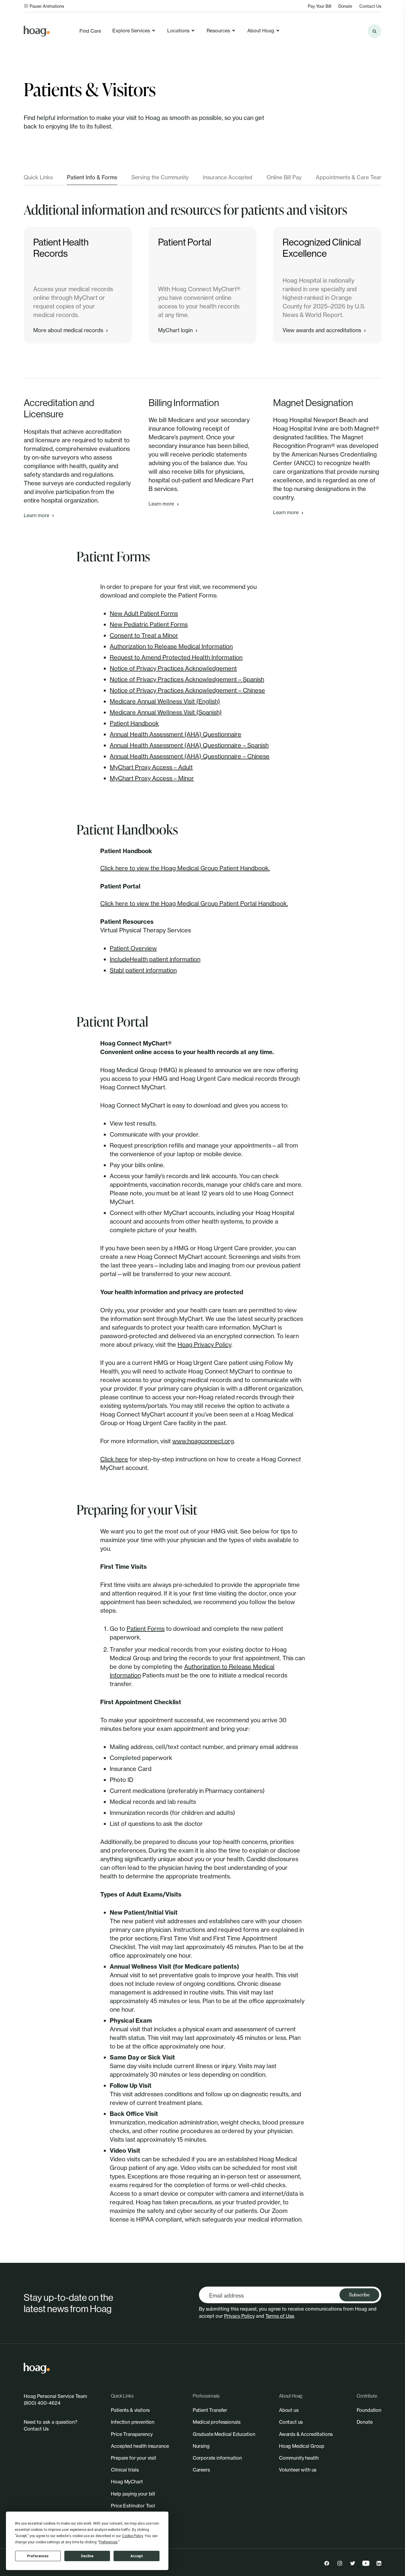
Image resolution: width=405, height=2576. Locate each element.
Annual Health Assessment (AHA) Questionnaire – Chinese (190, 756)
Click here (114, 1459)
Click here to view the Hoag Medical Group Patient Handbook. (185, 868)
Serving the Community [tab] (160, 177)
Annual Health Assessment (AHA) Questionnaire (176, 734)
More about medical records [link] (68, 330)
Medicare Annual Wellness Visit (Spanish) (166, 712)
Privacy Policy (239, 2316)
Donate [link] (345, 6)
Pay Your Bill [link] (319, 6)
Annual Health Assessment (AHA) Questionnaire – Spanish (189, 745)
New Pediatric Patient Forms (149, 624)
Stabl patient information (143, 970)
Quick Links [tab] (38, 177)
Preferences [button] (108, 2542)
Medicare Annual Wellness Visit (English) (165, 701)
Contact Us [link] (370, 6)
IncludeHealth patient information (155, 959)
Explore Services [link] (131, 31)
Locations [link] (178, 31)
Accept (137, 2556)
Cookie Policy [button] (132, 2536)
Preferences (38, 2556)
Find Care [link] (90, 31)
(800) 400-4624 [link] (42, 2403)
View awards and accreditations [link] (322, 330)
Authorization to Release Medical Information (171, 646)
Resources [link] (218, 31)
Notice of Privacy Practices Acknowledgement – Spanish (187, 679)
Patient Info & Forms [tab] (92, 177)
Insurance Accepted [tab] (228, 177)
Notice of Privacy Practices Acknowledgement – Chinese (187, 690)
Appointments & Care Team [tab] (350, 177)
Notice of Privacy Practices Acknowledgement (173, 668)
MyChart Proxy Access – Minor (152, 778)
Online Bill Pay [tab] (284, 177)
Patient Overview (133, 948)
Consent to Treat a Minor (144, 635)
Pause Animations (47, 6)
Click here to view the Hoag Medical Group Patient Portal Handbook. (194, 903)
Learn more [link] (36, 515)
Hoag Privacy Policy (204, 1345)
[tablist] (203, 179)
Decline (87, 2556)
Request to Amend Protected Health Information (176, 657)
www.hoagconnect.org (203, 1441)
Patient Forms (146, 1629)
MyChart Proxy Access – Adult (151, 767)
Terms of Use (280, 2316)
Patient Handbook (134, 723)
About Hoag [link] (261, 31)
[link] (37, 31)
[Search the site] (374, 31)
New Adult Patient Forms (144, 613)
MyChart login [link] (175, 330)
